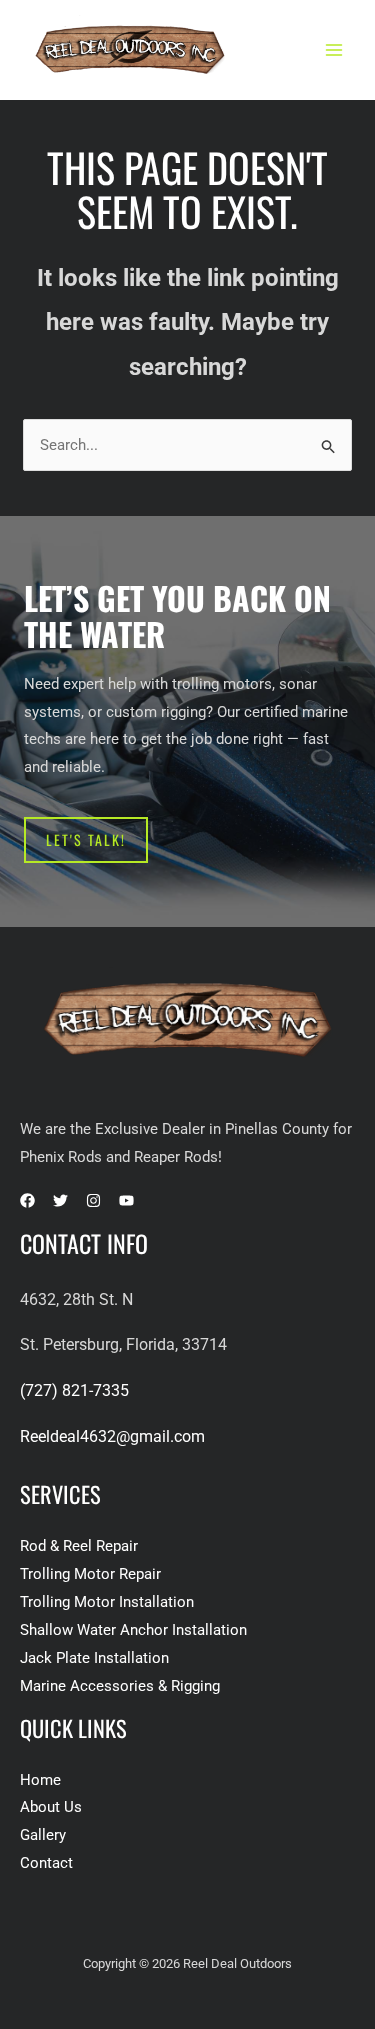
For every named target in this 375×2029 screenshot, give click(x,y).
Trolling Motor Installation (107, 1602)
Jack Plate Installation (94, 1658)
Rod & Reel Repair (79, 1546)
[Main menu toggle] (334, 50)
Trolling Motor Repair (90, 1574)
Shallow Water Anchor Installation (133, 1630)
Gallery (43, 1835)
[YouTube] (126, 1200)
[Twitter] (60, 1200)
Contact (46, 1863)
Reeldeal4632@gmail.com (112, 1436)
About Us (51, 1807)
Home (40, 1780)
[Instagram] (93, 1200)
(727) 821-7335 (74, 1390)
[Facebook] (27, 1200)
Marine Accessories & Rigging (120, 1686)
